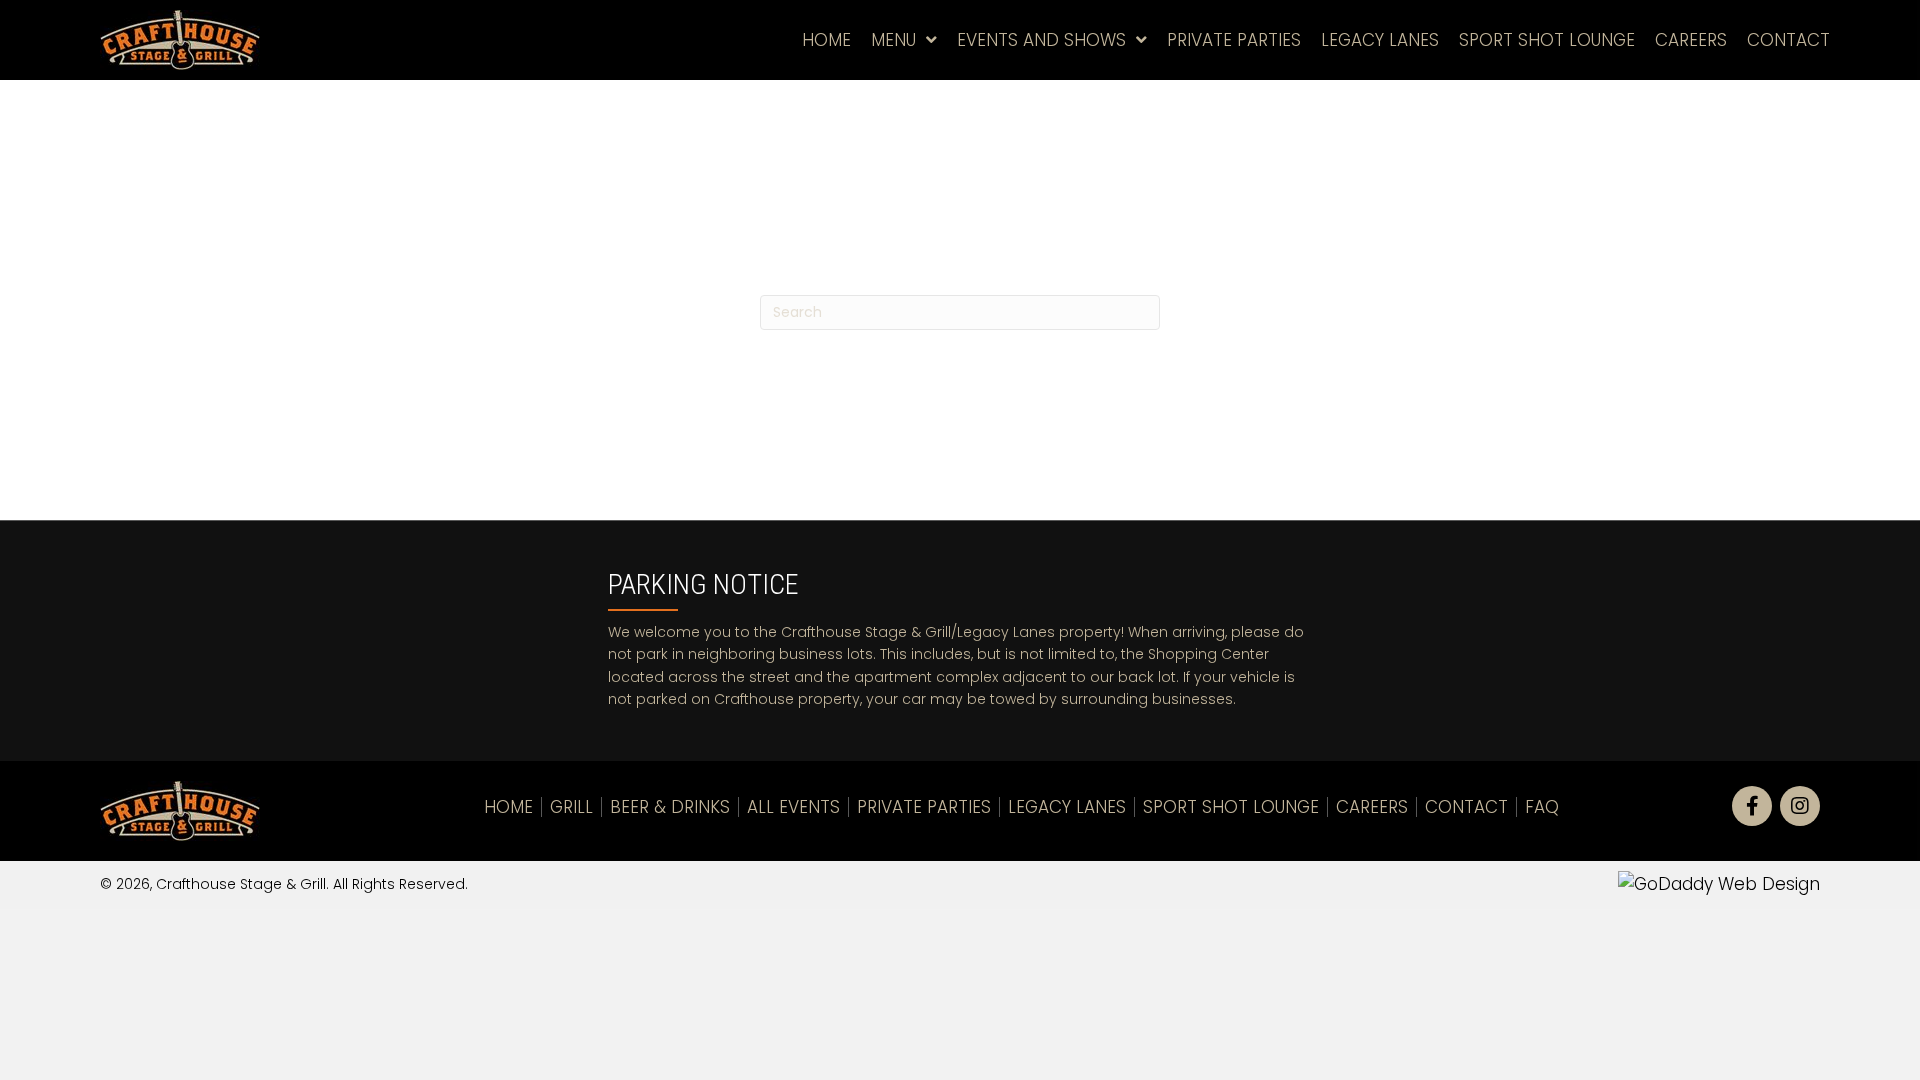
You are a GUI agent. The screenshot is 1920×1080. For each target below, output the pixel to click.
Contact (1466, 807)
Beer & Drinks (670, 807)
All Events (793, 807)
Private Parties (924, 807)
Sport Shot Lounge (1231, 807)
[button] (1752, 806)
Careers (1372, 807)
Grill (571, 807)
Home (508, 807)
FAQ (1542, 807)
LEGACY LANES (1067, 807)
